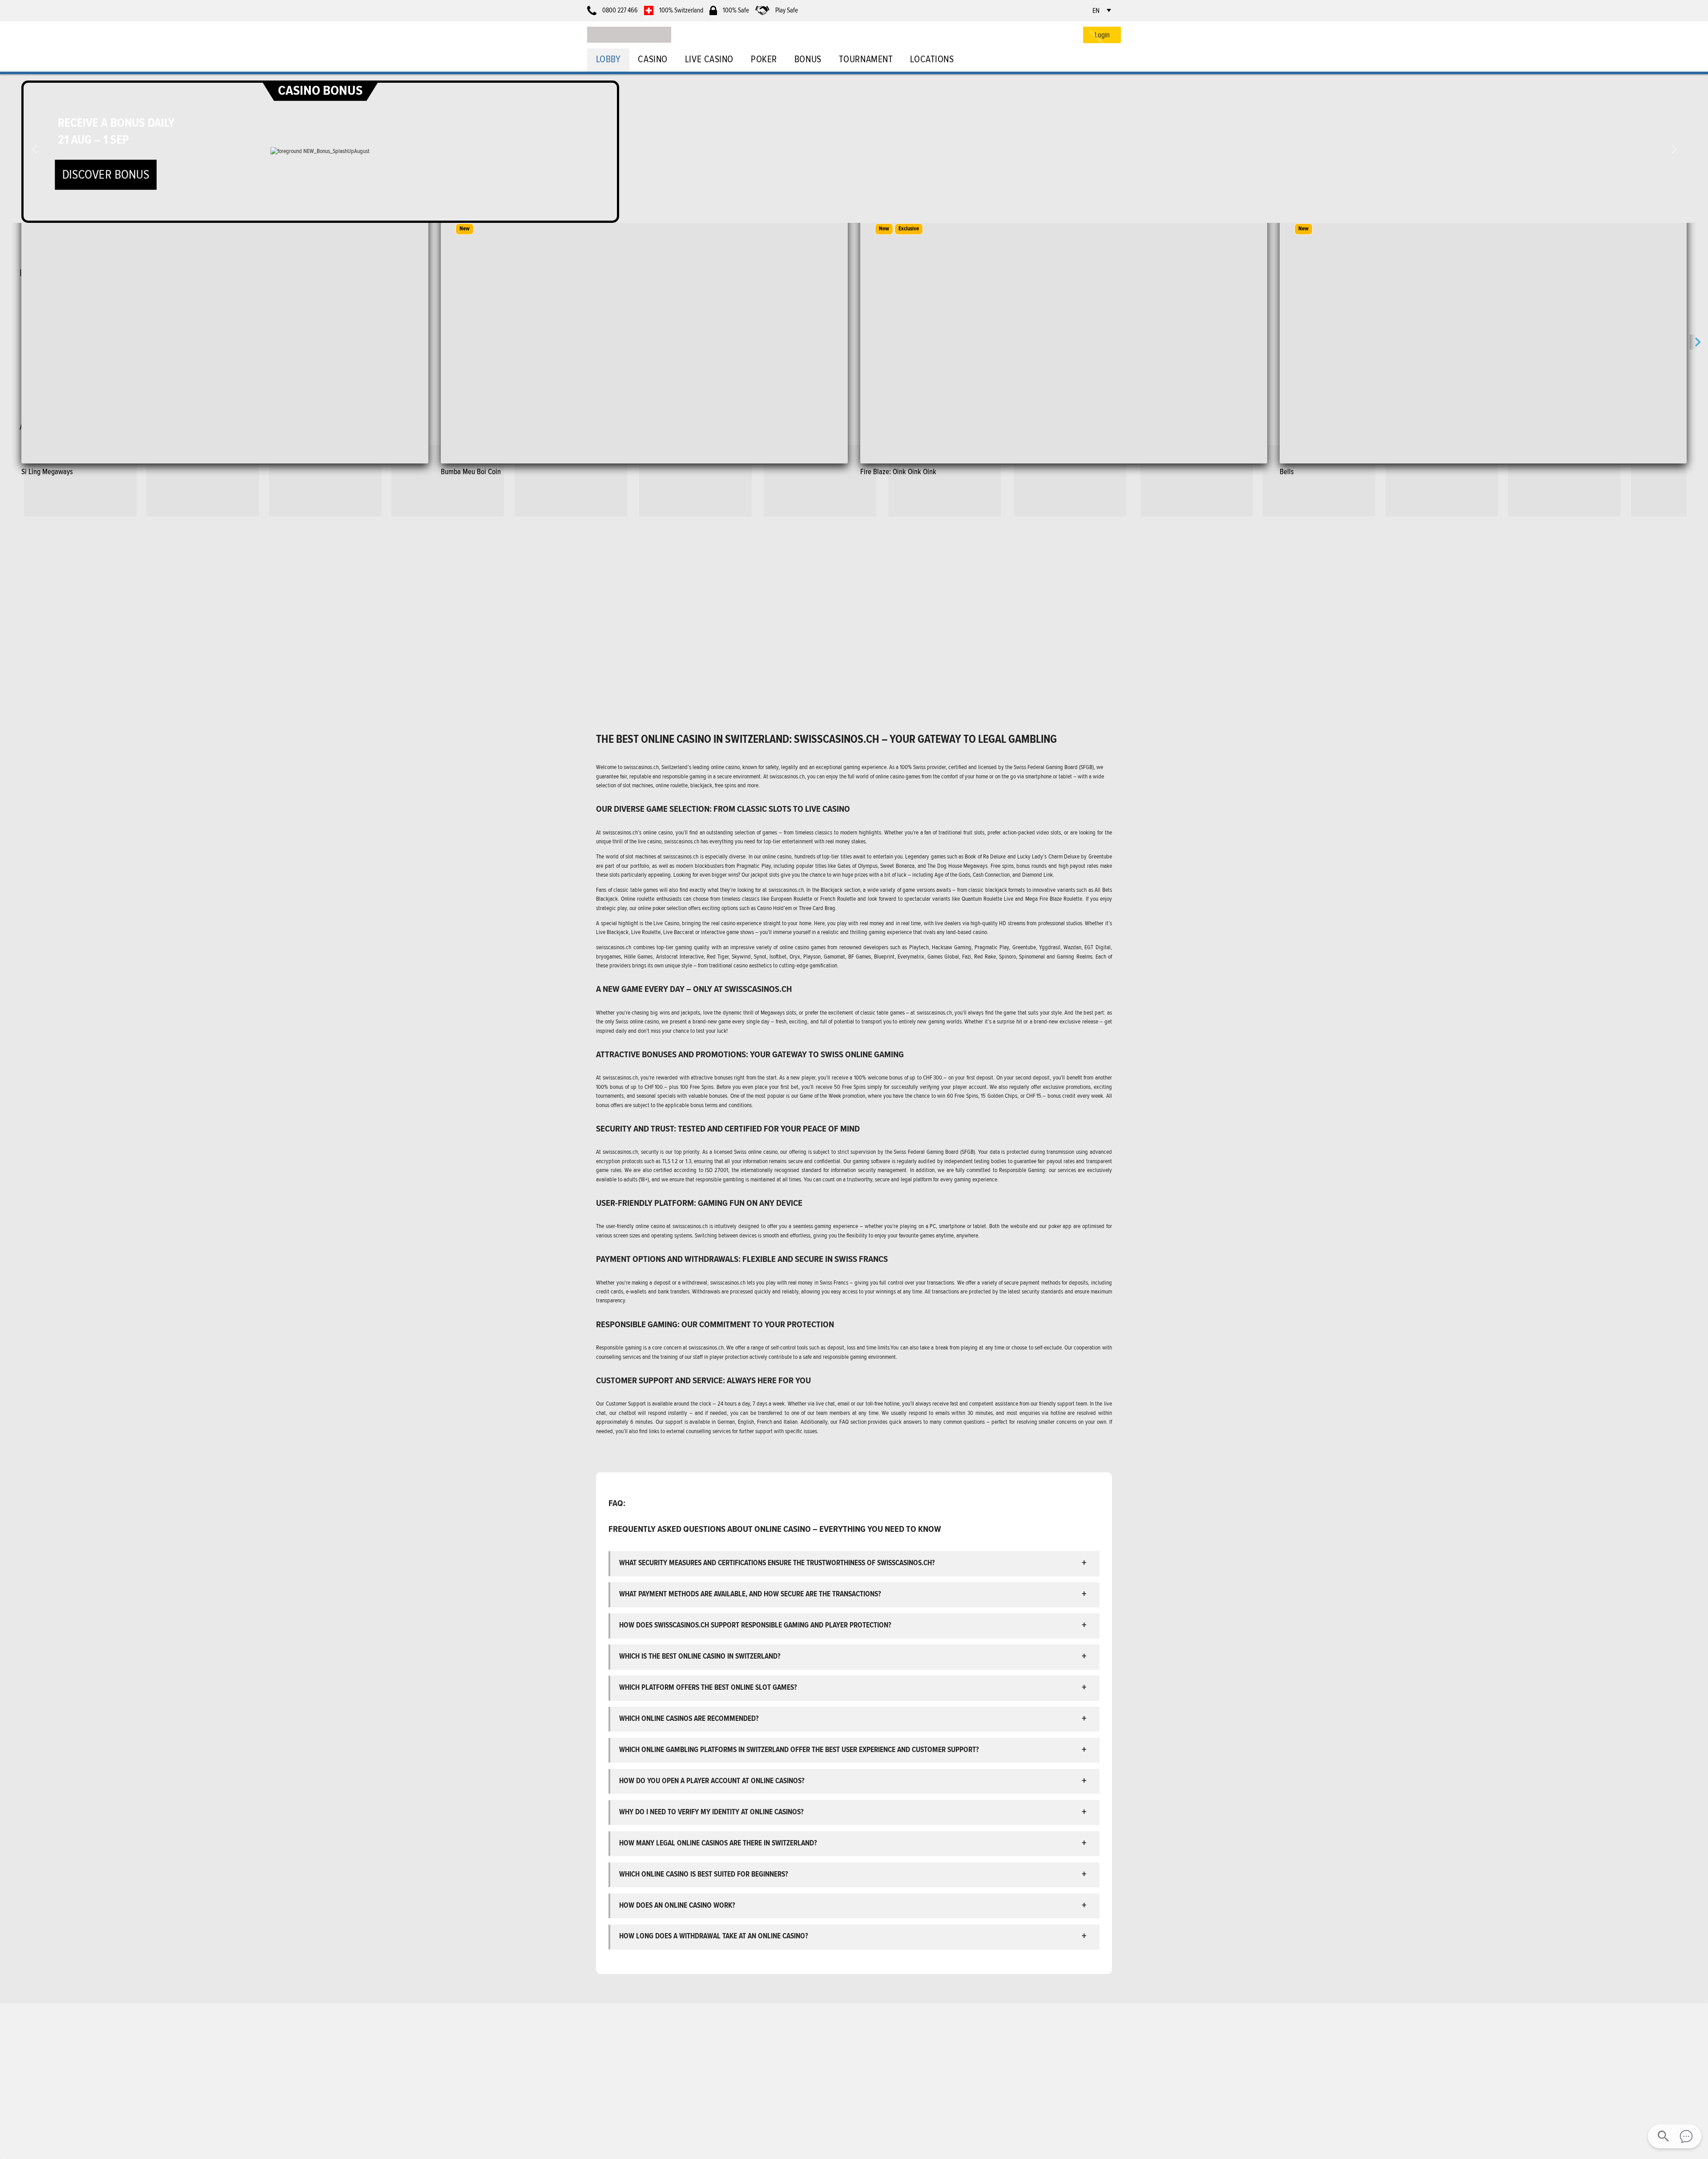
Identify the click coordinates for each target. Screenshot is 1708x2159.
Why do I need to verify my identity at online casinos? (711, 1812)
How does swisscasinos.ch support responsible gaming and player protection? (755, 1625)
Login (1102, 35)
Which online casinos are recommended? (689, 1718)
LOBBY (608, 59)
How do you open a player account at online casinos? (712, 1781)
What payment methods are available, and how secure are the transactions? (750, 1594)
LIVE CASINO (709, 59)
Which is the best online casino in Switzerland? (700, 1656)
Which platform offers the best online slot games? (708, 1687)
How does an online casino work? (677, 1905)
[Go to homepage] (629, 35)
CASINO (653, 59)
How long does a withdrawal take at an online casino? (714, 1936)
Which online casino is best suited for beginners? (704, 1874)
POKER (764, 59)
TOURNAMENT (866, 59)
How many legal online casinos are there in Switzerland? (718, 1843)
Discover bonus (105, 174)
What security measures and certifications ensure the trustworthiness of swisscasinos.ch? (777, 1563)
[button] (1674, 150)
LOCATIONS (932, 59)
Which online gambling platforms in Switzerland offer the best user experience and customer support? (799, 1750)
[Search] (1664, 2136)
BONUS (808, 59)
